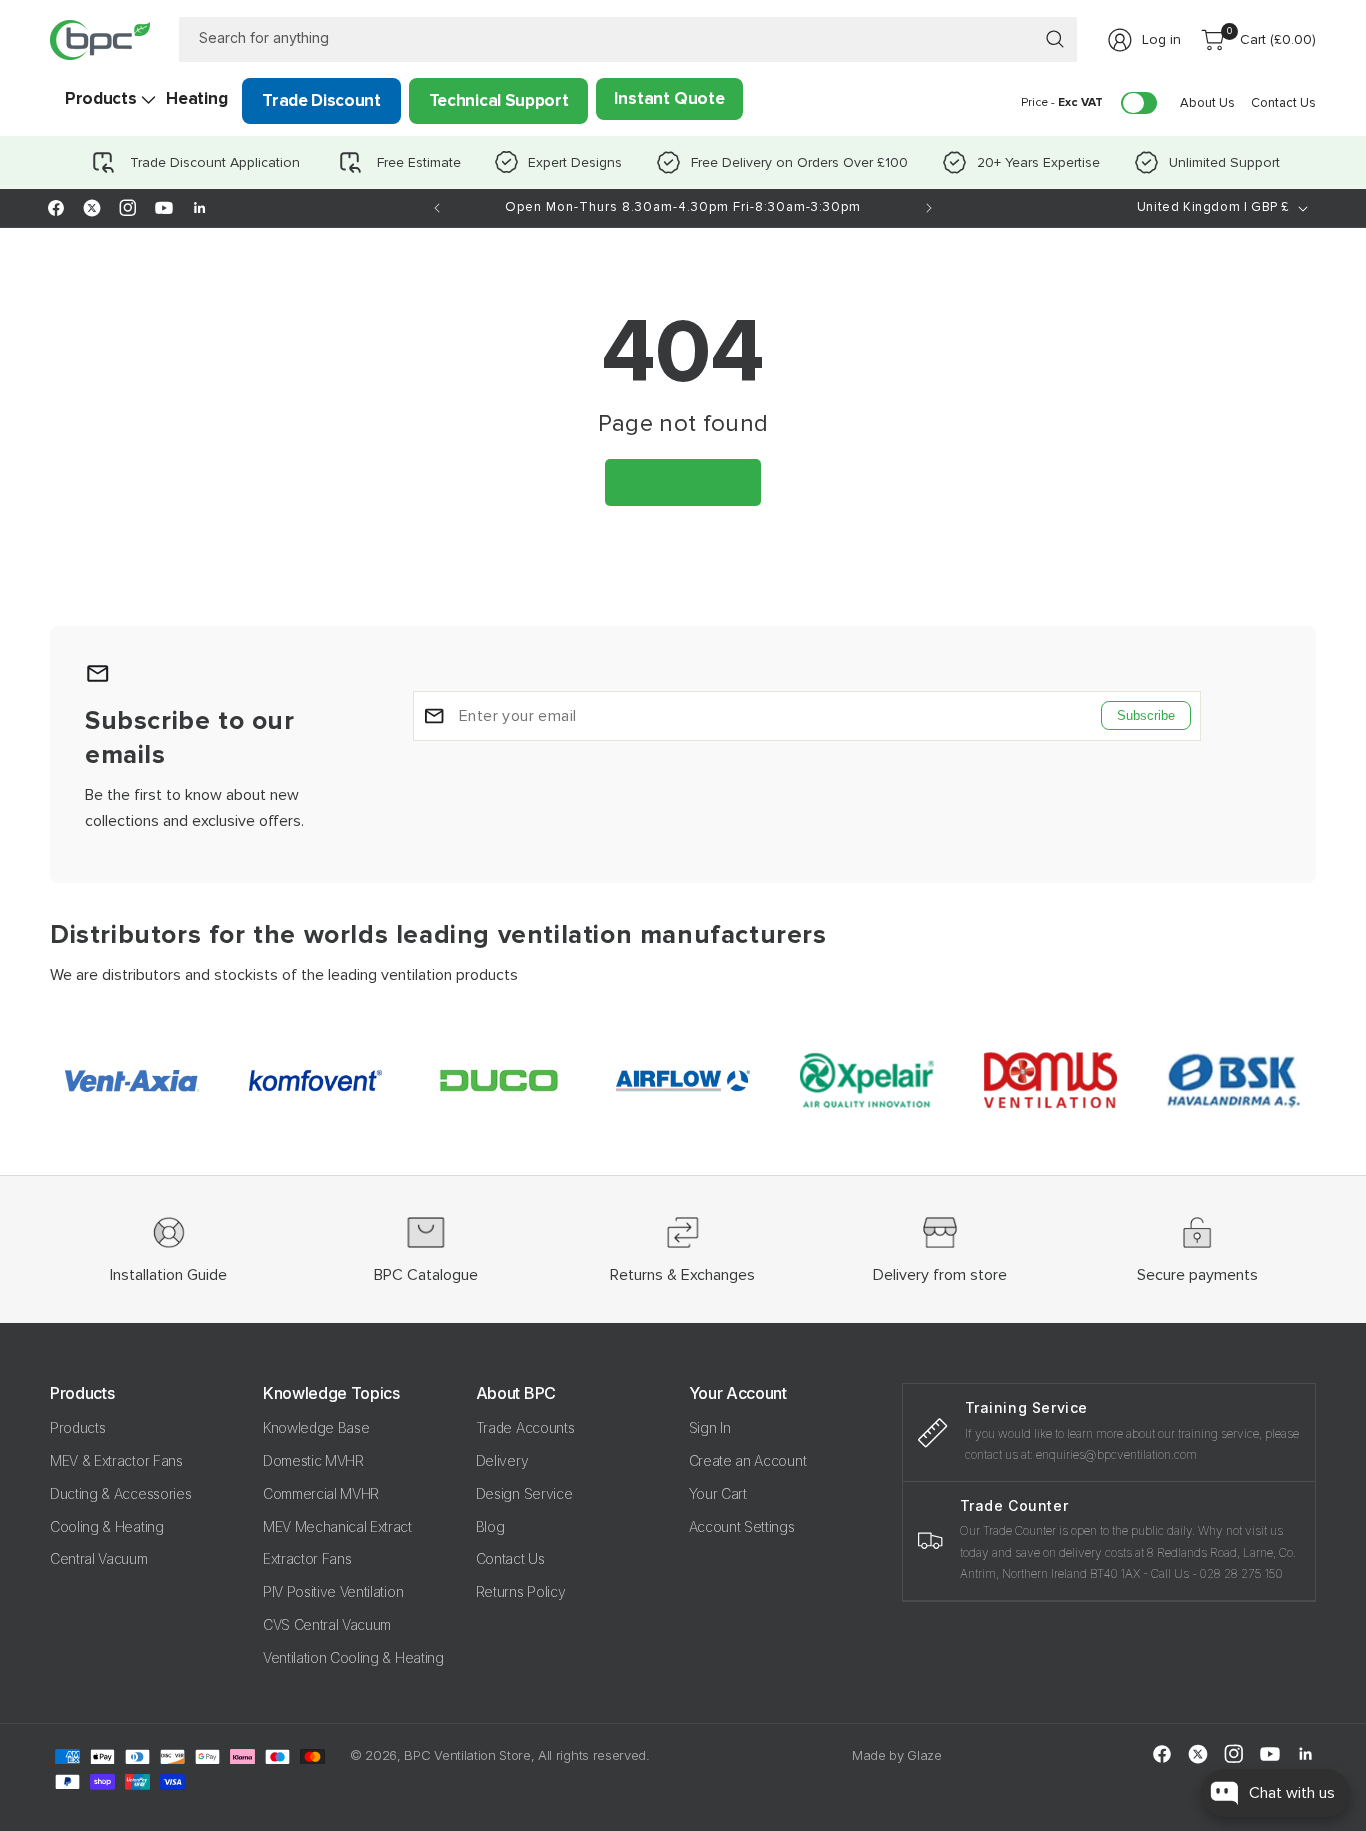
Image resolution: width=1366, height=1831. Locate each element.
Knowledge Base (316, 1427)
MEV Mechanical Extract (337, 1526)
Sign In (710, 1427)
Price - (1062, 102)
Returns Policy (521, 1591)
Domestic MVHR (313, 1460)
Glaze (924, 1755)
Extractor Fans (307, 1558)
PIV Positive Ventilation (333, 1591)
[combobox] (628, 39)
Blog (490, 1526)
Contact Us (510, 1558)
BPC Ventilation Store (467, 1755)
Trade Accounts (525, 1427)
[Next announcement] (929, 208)
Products (77, 1427)
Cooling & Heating (107, 1526)
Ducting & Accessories (120, 1493)
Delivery (502, 1460)
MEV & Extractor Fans (116, 1460)
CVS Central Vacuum (327, 1624)
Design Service (524, 1493)
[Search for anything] (1055, 39)
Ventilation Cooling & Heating (353, 1657)
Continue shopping (683, 481)
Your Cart (718, 1493)
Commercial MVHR (321, 1493)
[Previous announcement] (437, 208)
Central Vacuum (99, 1558)
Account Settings (742, 1526)
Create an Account (748, 1460)
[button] (100, 99)
